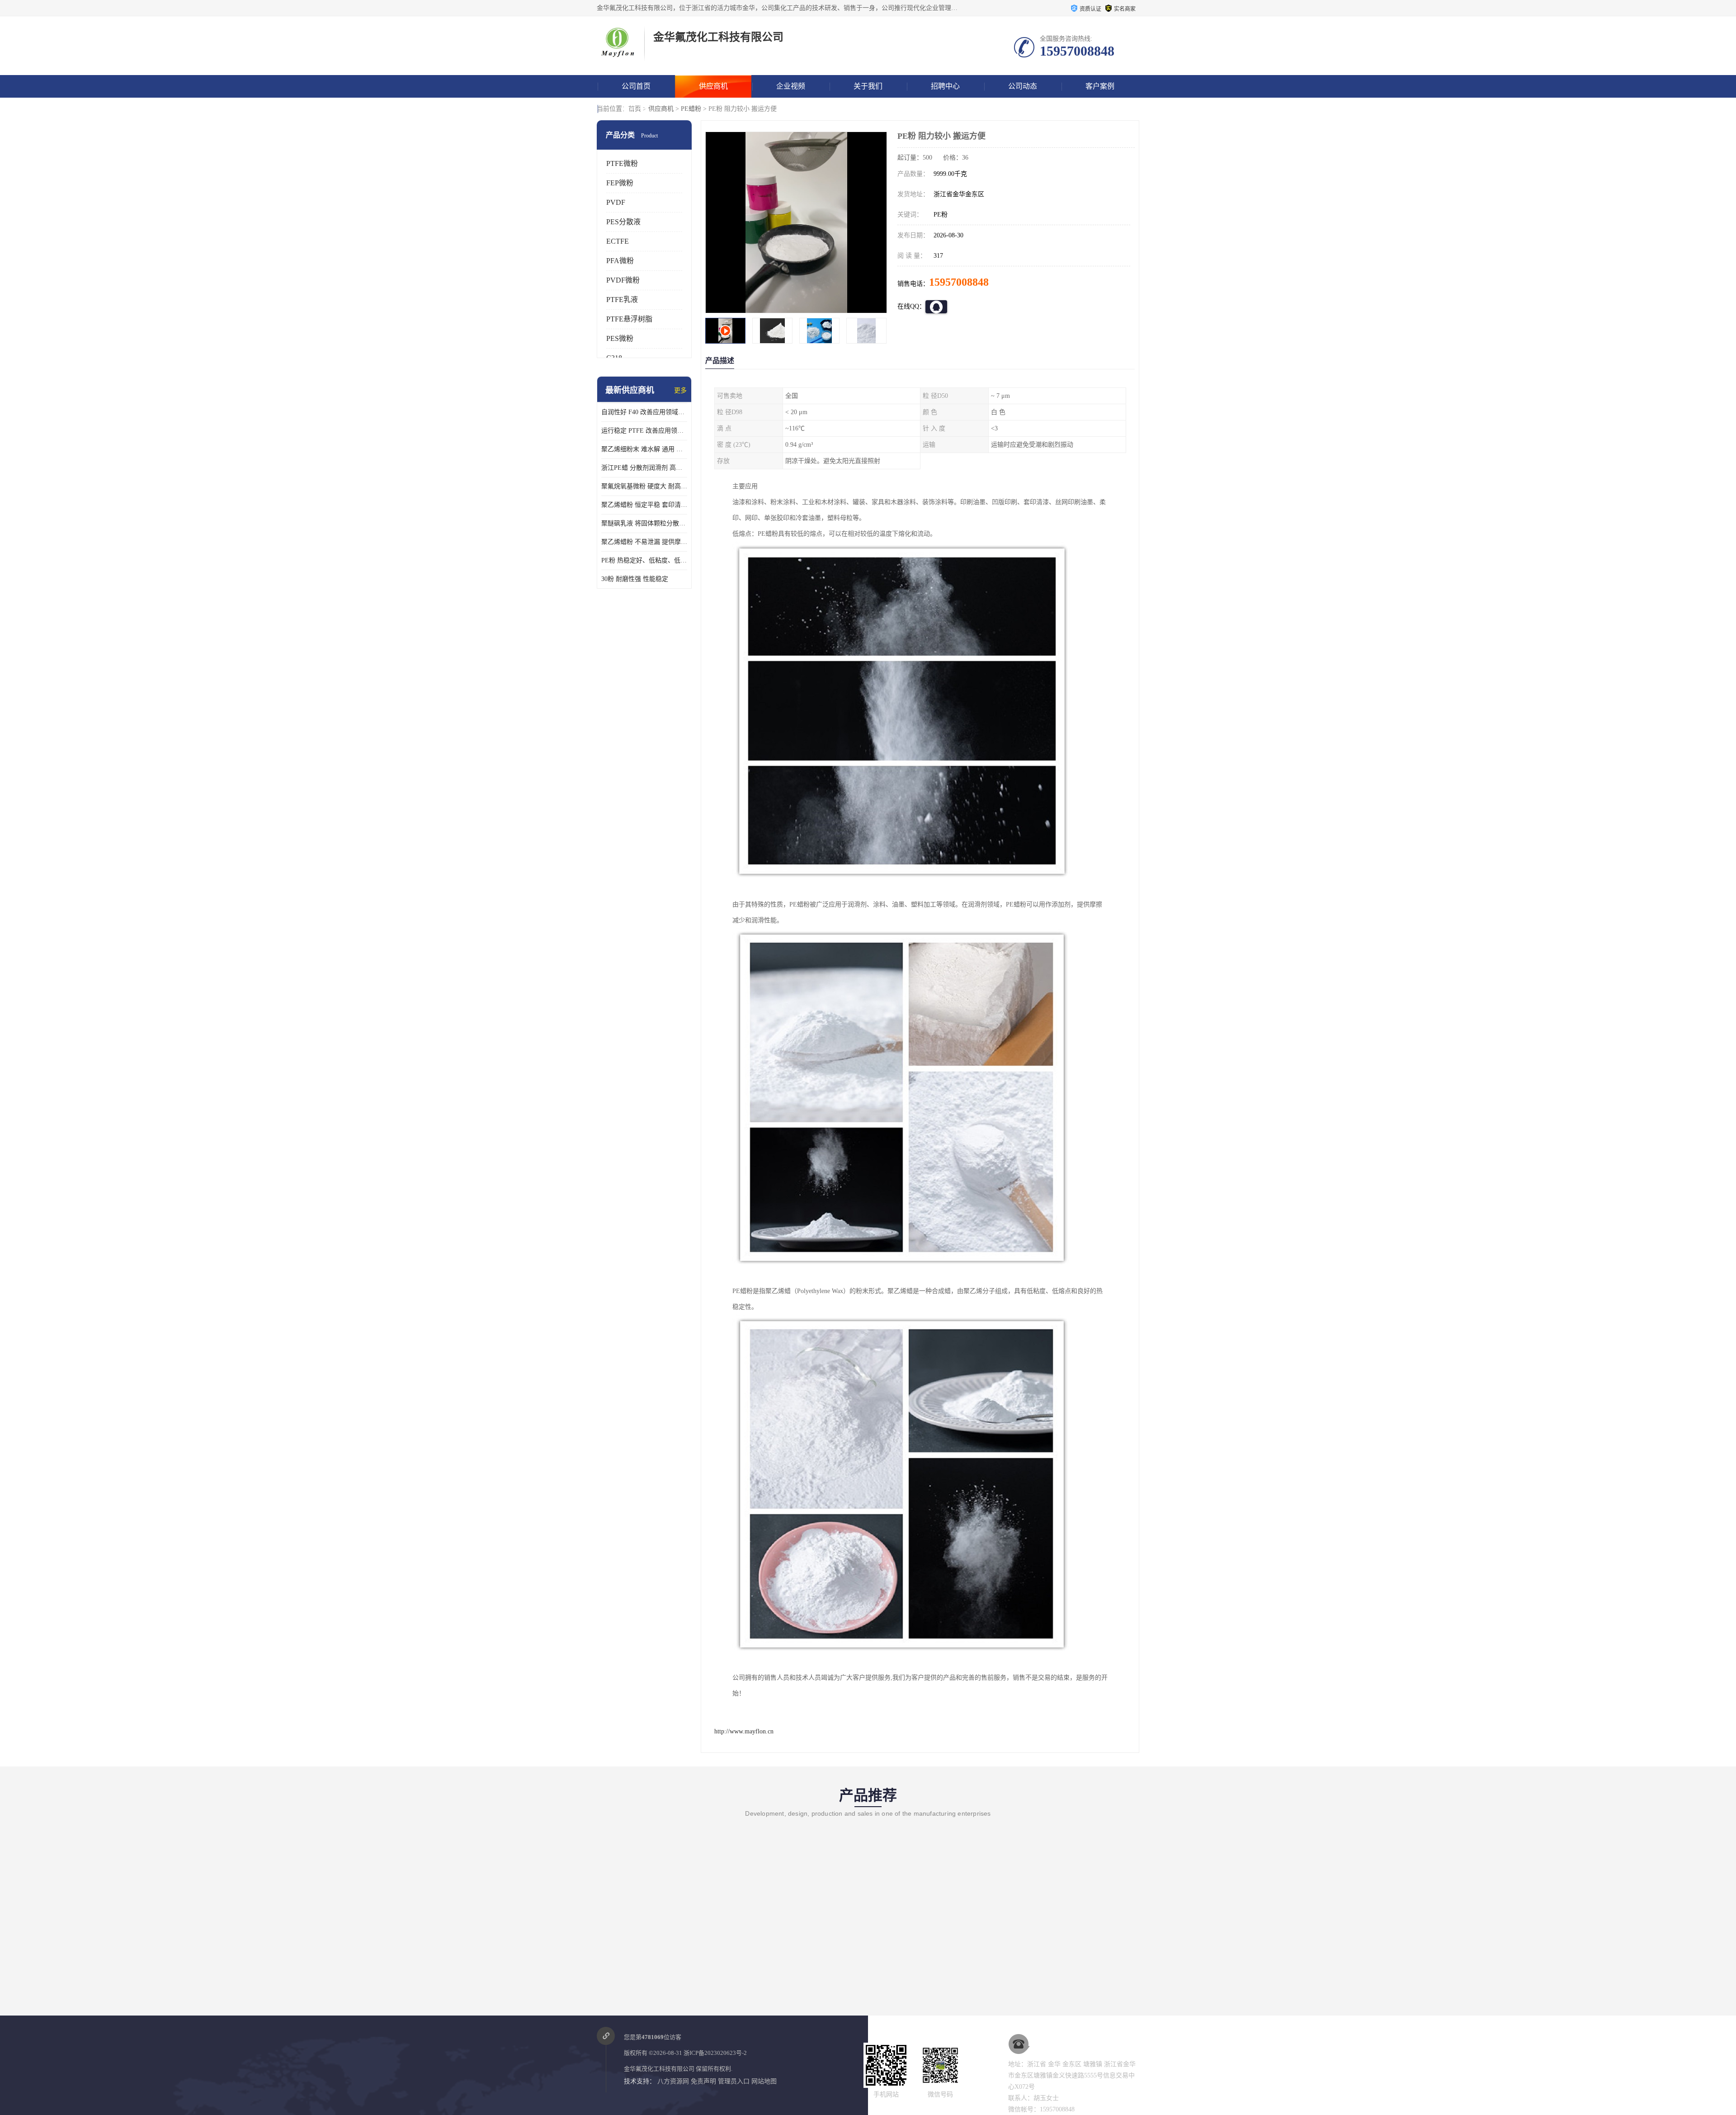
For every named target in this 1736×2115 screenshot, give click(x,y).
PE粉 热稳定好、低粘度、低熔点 (644, 560)
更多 (680, 390)
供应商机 (713, 86)
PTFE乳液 (622, 300)
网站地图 (764, 2081)
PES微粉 (620, 338)
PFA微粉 (620, 261)
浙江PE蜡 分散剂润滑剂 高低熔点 (644, 468)
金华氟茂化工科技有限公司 (659, 2069)
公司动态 (1023, 86)
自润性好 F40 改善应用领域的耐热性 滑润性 (644, 412)
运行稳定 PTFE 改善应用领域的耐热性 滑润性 (644, 431)
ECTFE (618, 241)
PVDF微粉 (623, 280)
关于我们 (868, 86)
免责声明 (703, 2081)
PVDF (616, 202)
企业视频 (791, 86)
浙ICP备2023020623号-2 (715, 2053)
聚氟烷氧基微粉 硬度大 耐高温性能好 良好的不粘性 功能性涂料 (644, 486)
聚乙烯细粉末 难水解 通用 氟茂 (644, 449)
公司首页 (636, 86)
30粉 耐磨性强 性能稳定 (635, 579)
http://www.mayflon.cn (744, 1731)
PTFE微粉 (622, 163)
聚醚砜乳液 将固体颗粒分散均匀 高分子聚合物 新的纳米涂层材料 (644, 523)
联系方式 (636, 109)
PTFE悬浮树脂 (629, 319)
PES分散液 (623, 222)
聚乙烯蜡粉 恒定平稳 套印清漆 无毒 (644, 505)
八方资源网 (673, 2081)
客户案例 (1100, 86)
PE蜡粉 (691, 109)
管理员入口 (734, 2081)
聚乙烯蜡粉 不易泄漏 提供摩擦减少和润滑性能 (644, 542)
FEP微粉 (620, 183)
